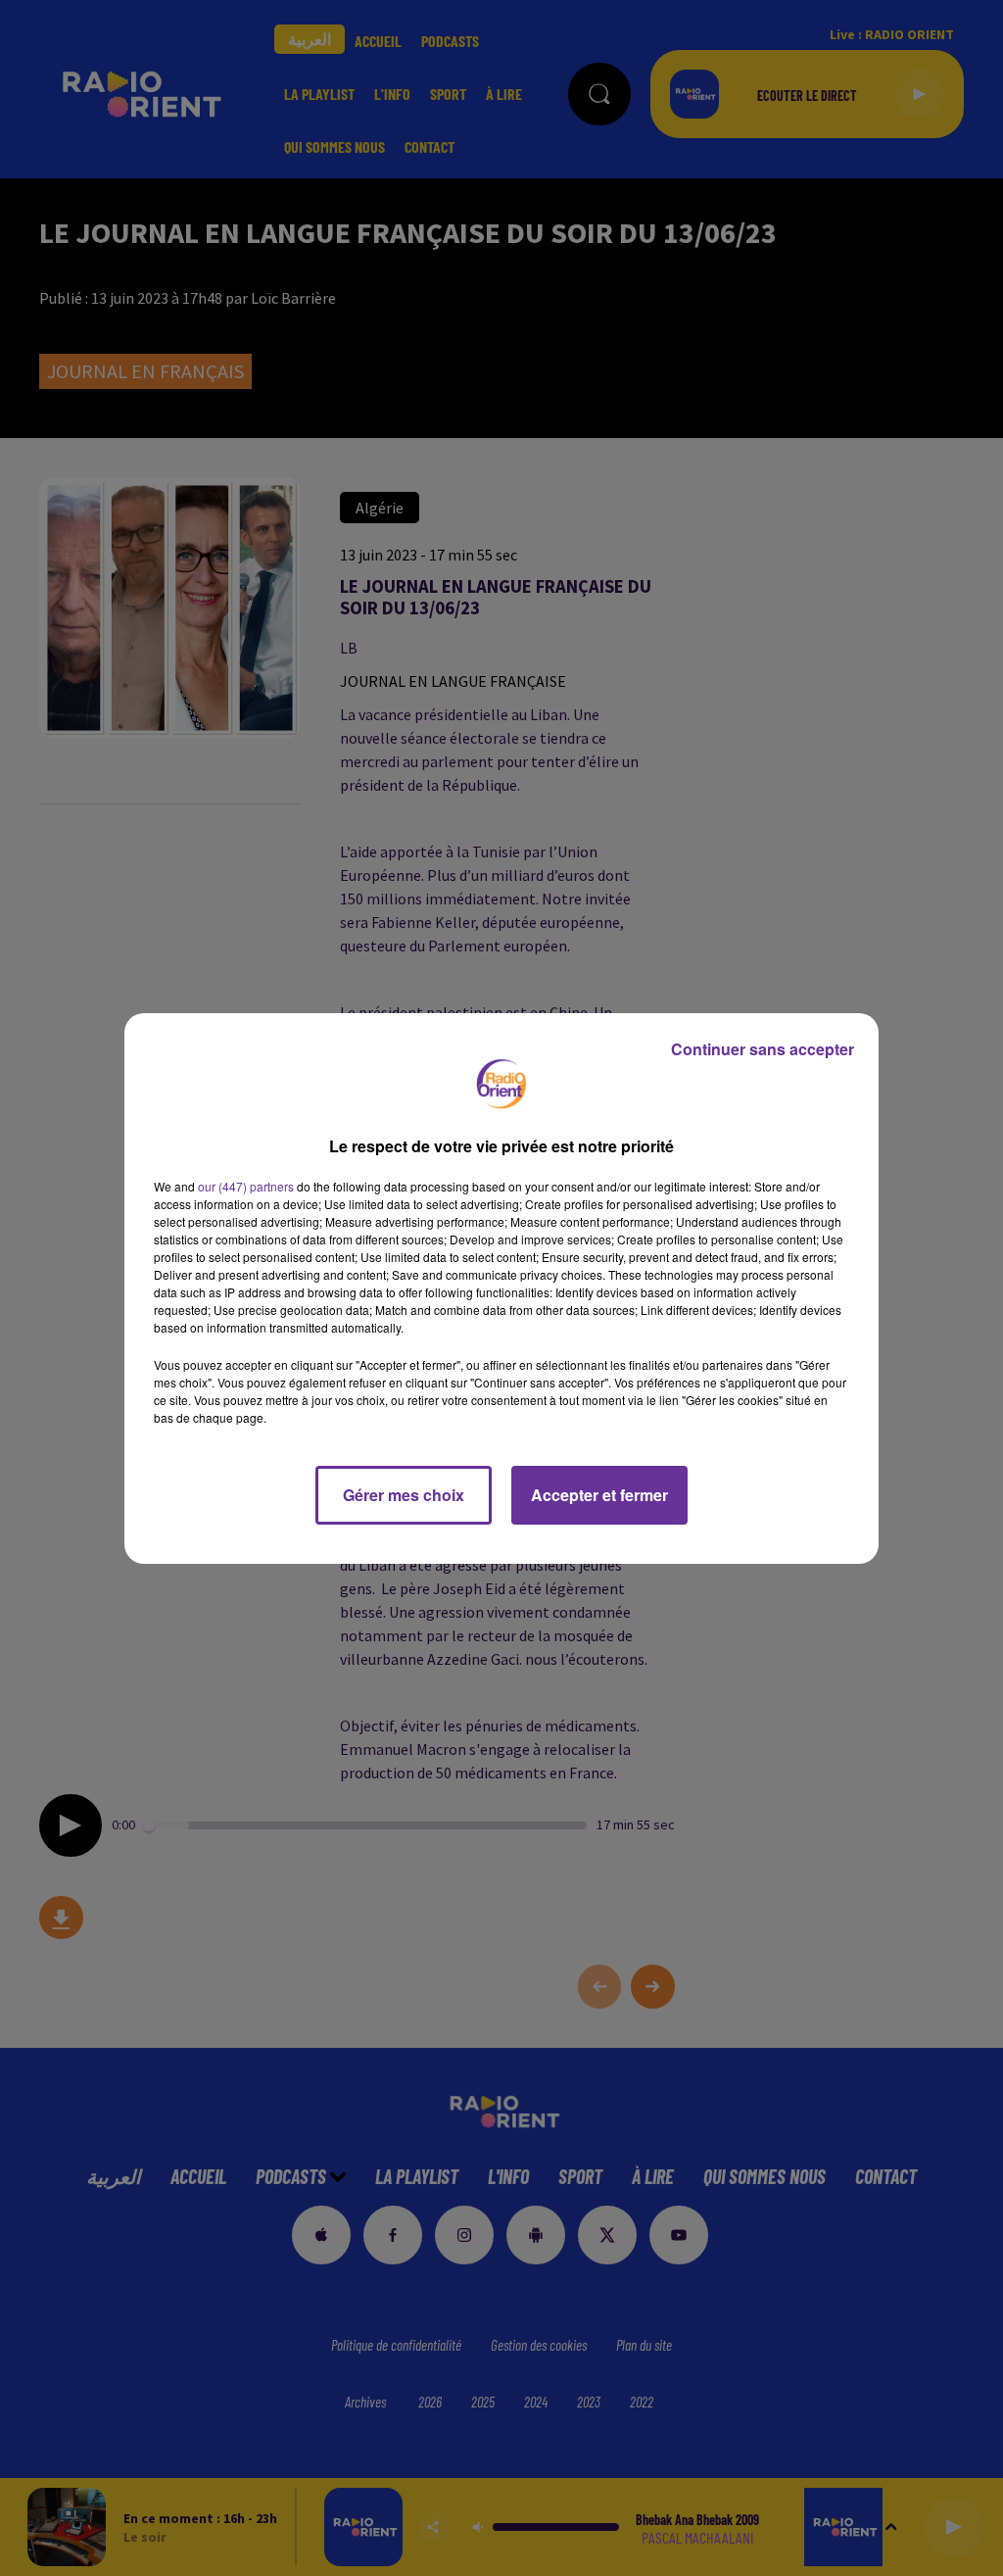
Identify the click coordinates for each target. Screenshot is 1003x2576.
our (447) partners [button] (246, 1186)
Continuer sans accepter (763, 1049)
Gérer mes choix (404, 1495)
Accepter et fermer (599, 1495)
